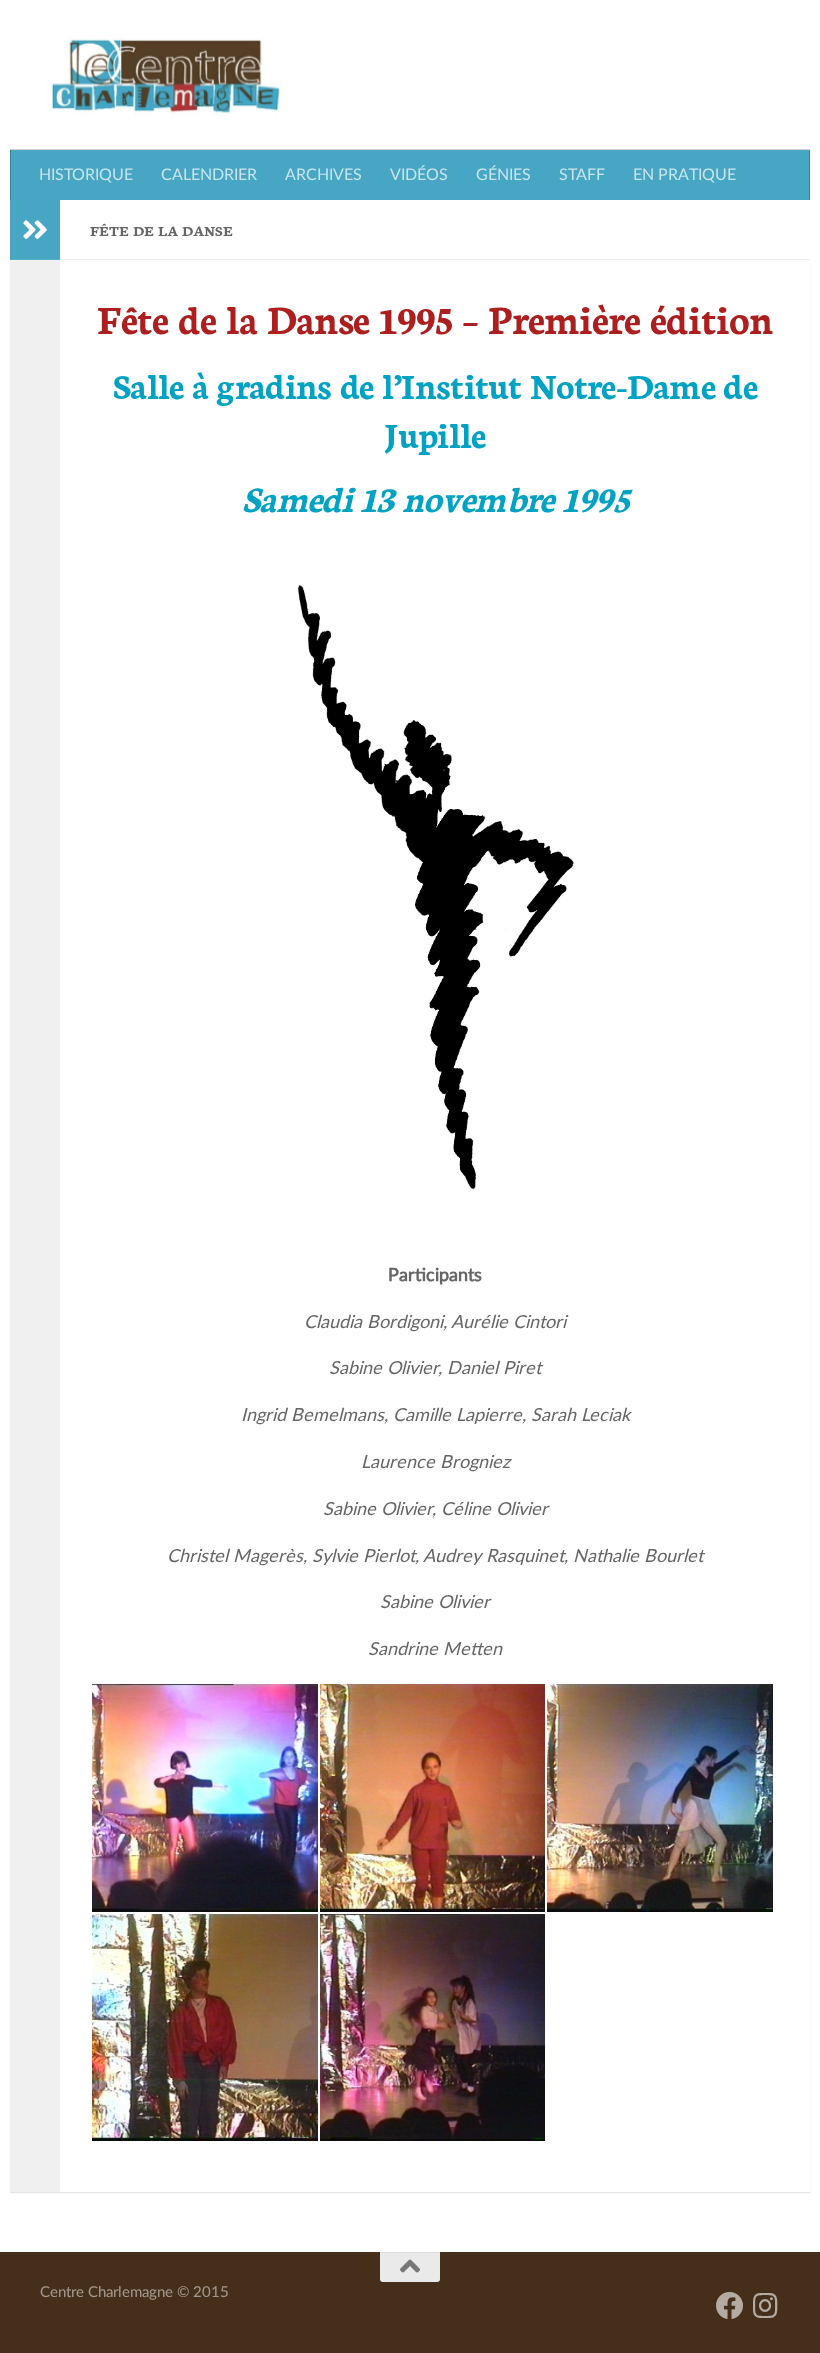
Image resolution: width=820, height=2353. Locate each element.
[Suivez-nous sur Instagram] (766, 2306)
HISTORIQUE (86, 175)
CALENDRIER (209, 175)
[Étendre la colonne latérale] (35, 230)
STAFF (582, 175)
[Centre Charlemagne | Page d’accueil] (165, 75)
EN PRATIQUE (684, 175)
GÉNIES (503, 175)
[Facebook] (730, 2306)
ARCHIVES (323, 175)
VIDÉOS (419, 175)
